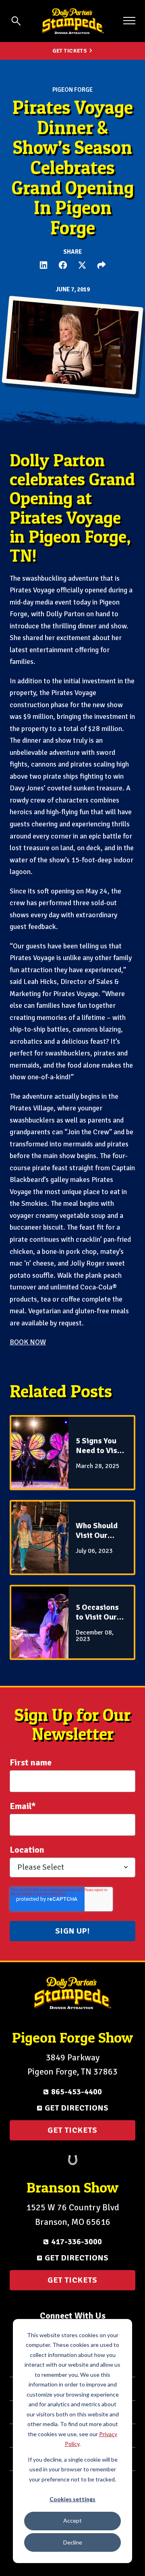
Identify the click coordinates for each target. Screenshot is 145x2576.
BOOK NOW (28, 1342)
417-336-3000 (77, 2242)
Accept (72, 2520)
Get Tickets (70, 51)
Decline (73, 2542)
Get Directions (77, 2108)
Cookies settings (72, 2499)
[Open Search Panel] (16, 21)
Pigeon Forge (72, 90)
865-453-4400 (77, 2092)
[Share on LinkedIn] (43, 265)
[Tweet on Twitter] (82, 265)
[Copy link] (101, 265)
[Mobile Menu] (129, 21)
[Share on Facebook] (63, 265)
